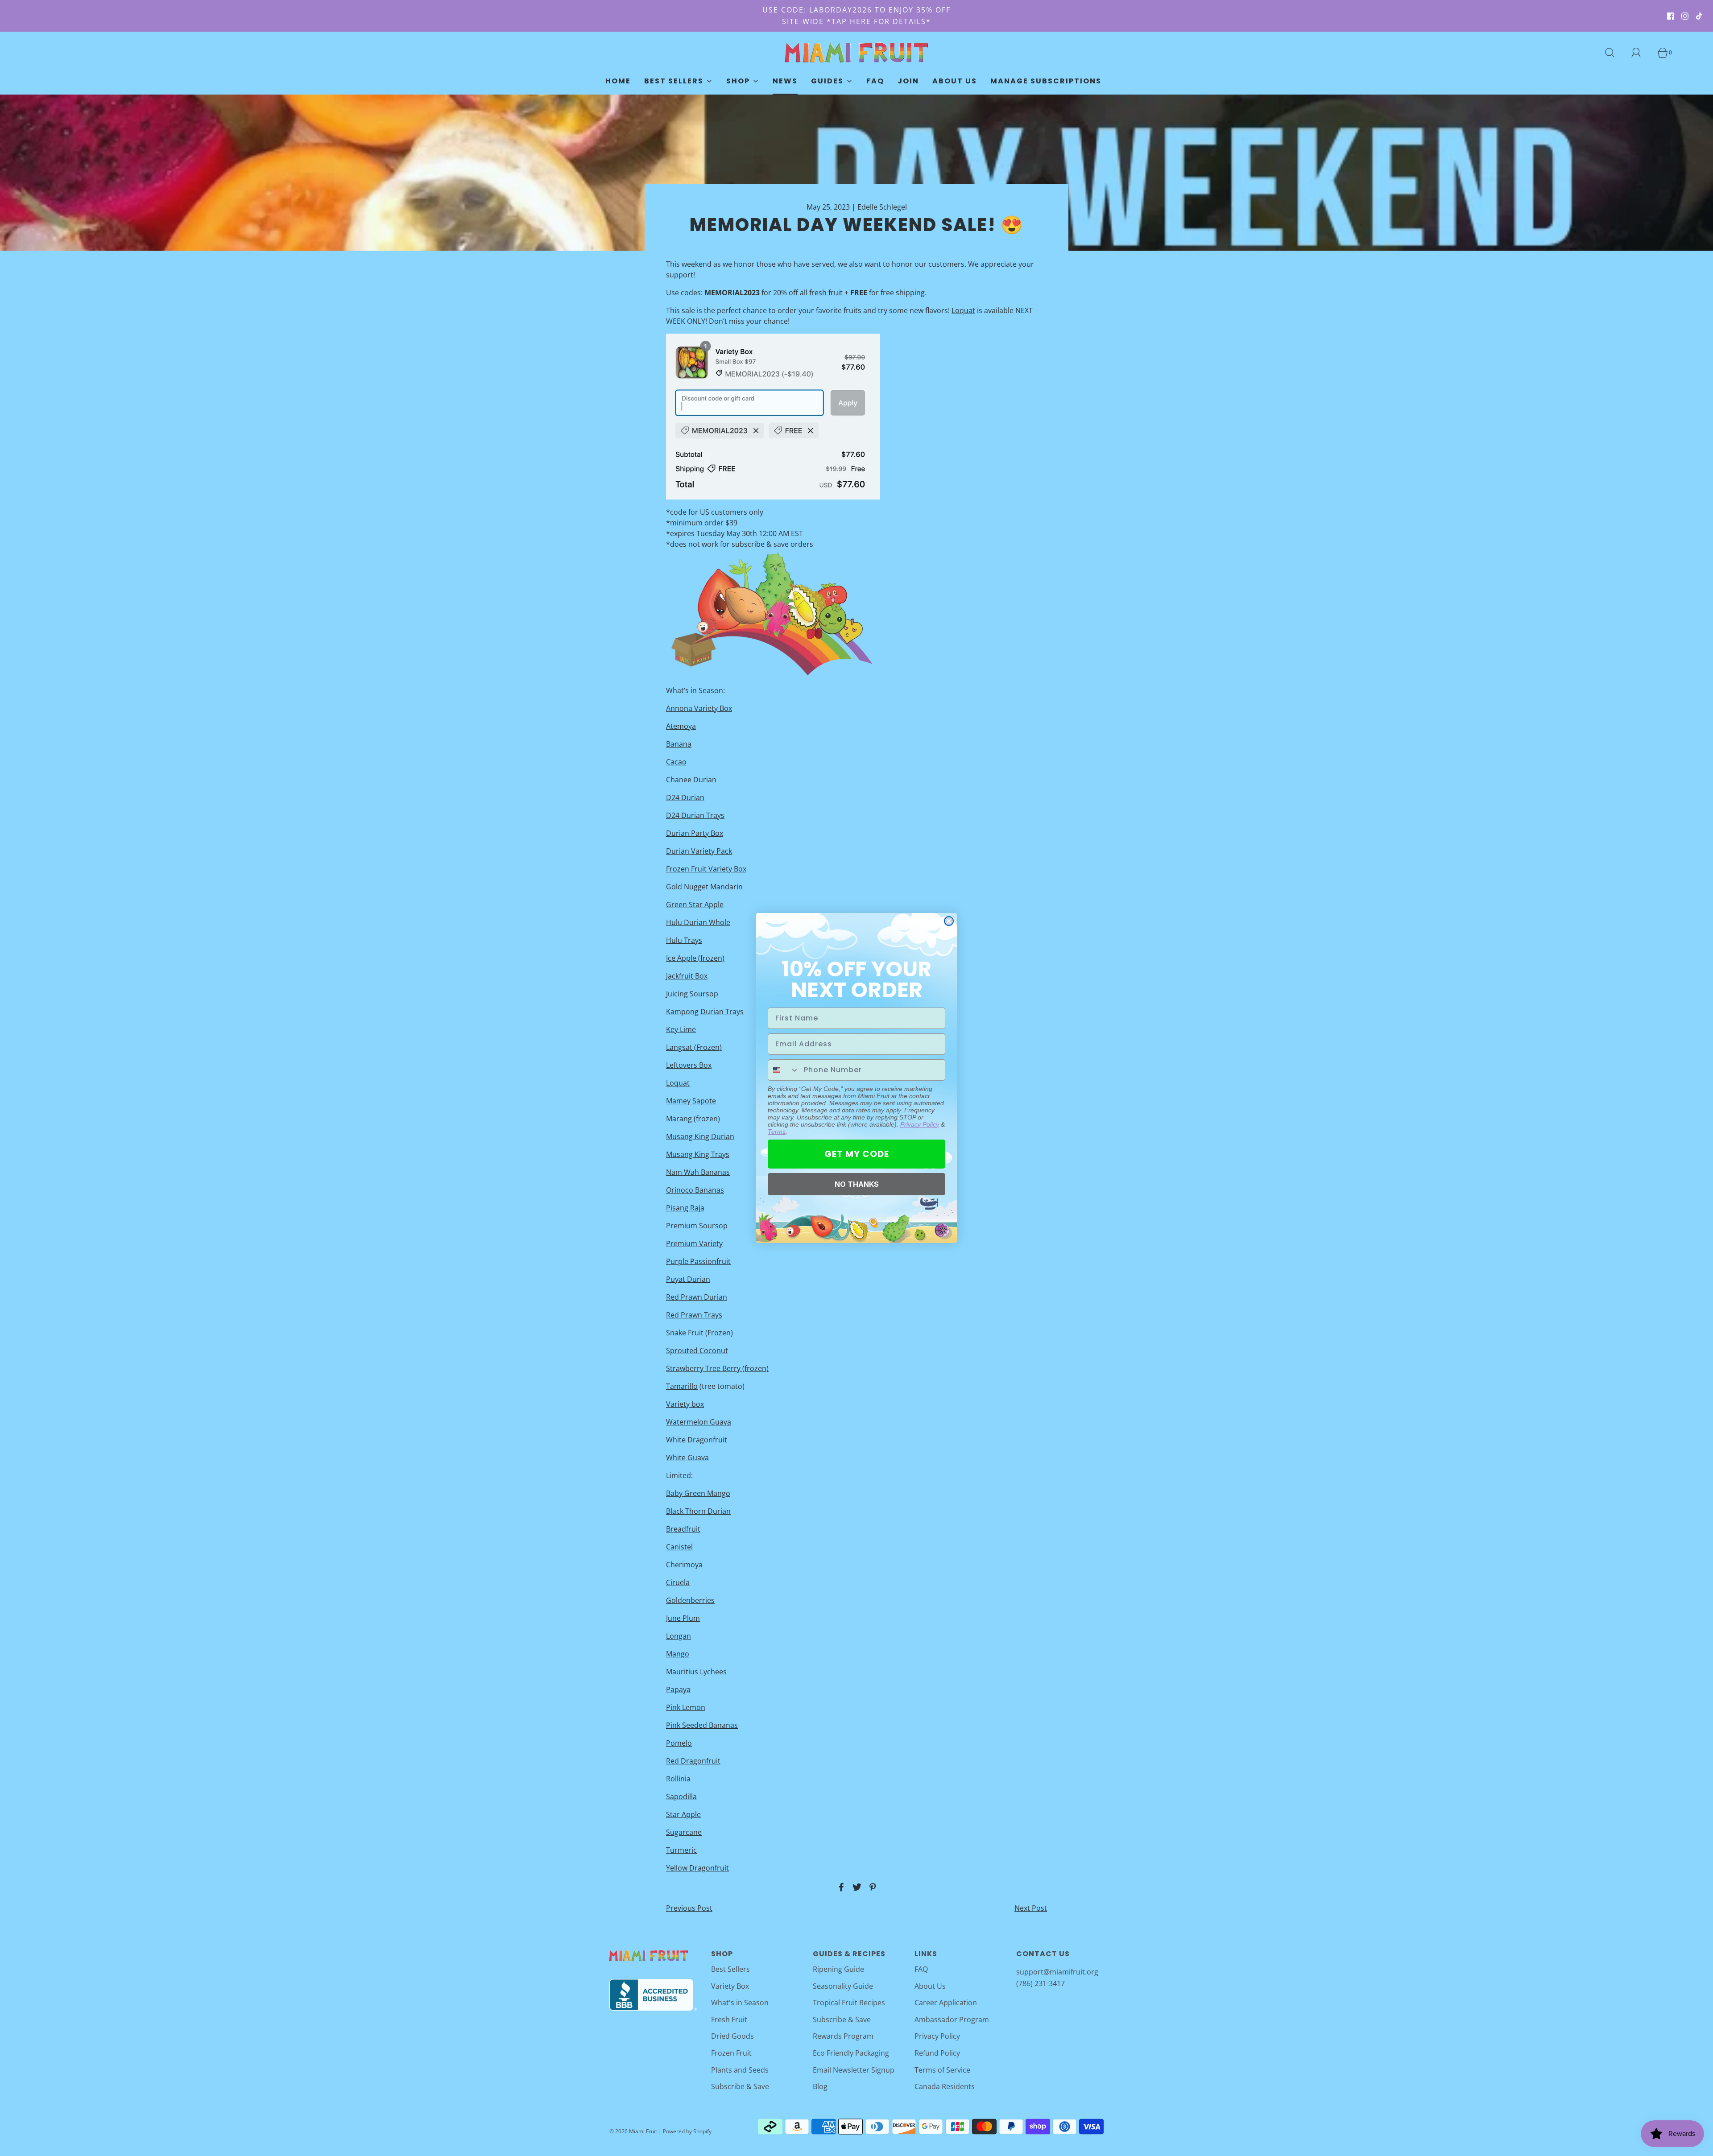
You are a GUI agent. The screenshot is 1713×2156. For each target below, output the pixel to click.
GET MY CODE (857, 1154)
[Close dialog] (949, 921)
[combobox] (784, 1070)
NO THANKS (857, 1184)
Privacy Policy (920, 1124)
